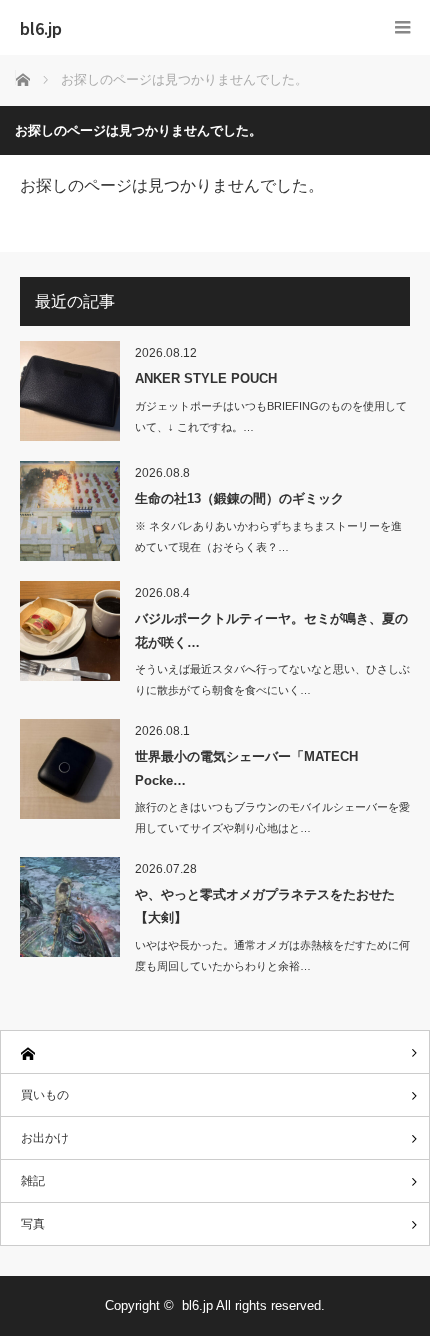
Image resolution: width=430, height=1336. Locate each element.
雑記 (33, 1181)
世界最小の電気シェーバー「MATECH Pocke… (246, 768)
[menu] (402, 27)
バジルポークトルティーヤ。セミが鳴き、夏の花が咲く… (271, 630)
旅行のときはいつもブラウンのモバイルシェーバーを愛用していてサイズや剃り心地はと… (272, 817)
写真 (33, 1224)
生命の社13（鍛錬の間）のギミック (239, 498)
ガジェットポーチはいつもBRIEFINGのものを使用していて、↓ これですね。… (271, 416)
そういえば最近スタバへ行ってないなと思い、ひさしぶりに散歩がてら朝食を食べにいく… (272, 679)
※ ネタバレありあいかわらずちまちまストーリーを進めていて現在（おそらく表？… (268, 536)
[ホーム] (215, 1052)
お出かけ (45, 1138)
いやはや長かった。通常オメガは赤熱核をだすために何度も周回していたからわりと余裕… (272, 955)
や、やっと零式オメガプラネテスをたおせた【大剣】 (265, 906)
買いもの (45, 1095)
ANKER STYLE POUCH (206, 378)
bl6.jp (41, 28)
